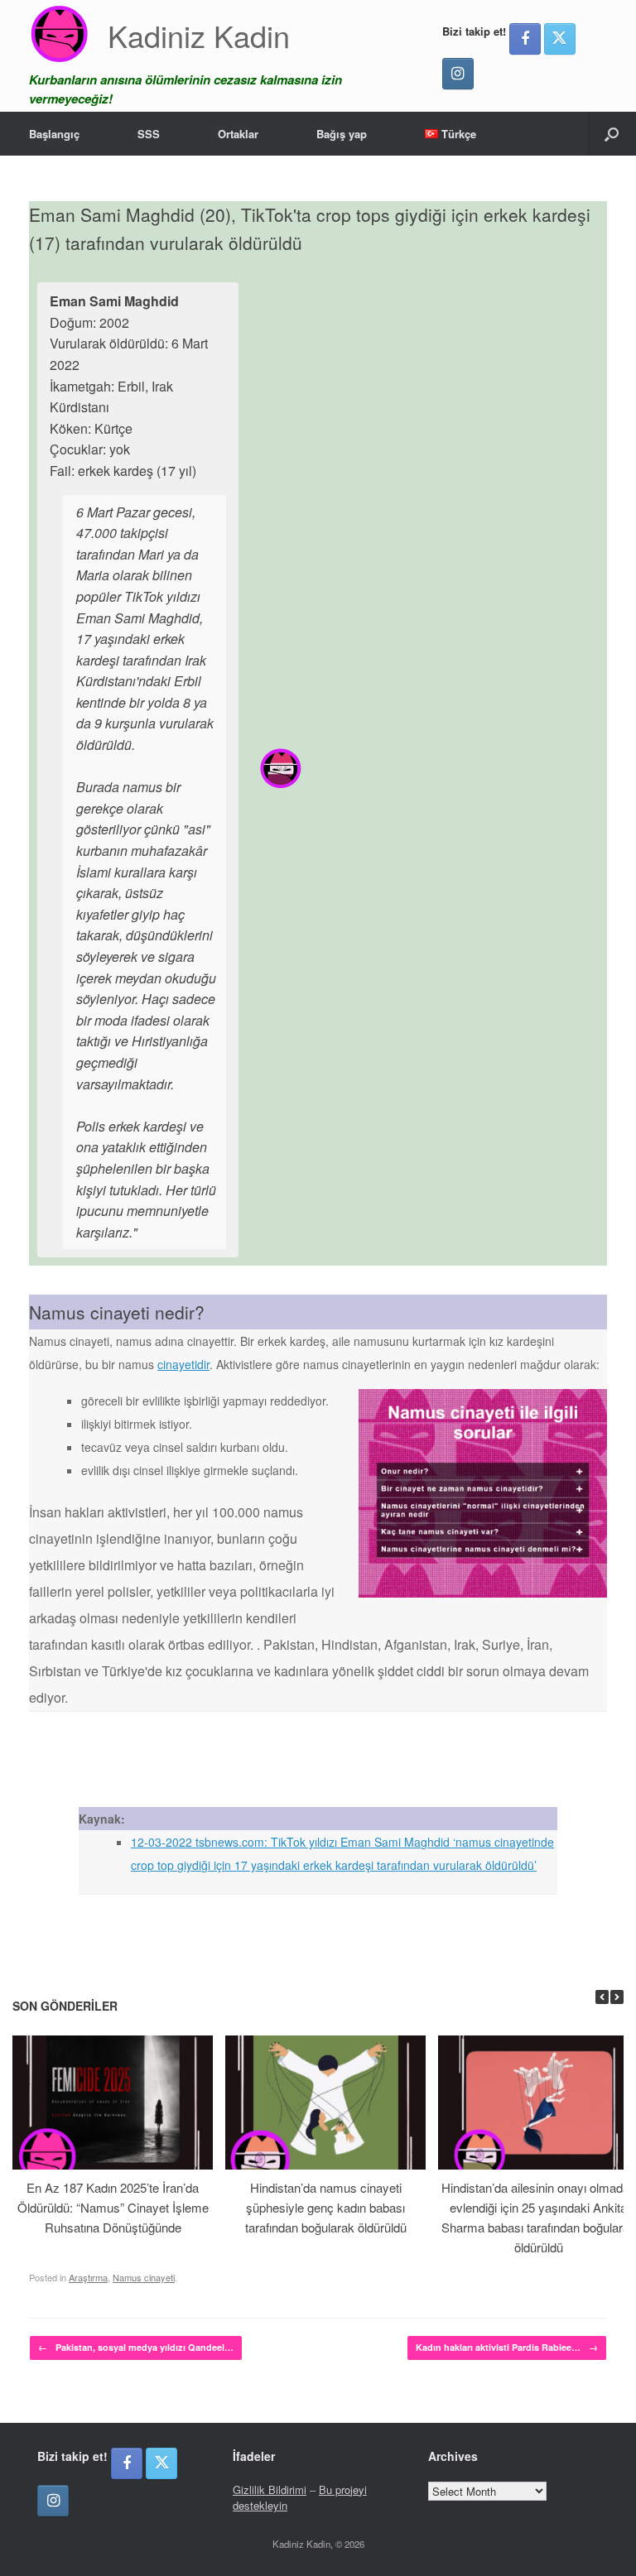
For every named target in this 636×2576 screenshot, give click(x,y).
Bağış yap (342, 134)
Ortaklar (238, 134)
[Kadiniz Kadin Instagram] (458, 74)
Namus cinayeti (144, 2277)
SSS (149, 134)
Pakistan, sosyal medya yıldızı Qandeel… (136, 2347)
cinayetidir (183, 1364)
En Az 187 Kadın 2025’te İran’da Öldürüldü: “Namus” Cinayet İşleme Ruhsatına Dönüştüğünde (113, 2207)
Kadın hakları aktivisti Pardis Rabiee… (507, 2347)
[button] (612, 134)
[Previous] (602, 1997)
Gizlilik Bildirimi (270, 2489)
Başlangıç (54, 134)
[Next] (617, 1997)
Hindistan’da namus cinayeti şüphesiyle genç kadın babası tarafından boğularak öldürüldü (326, 2207)
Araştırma (88, 2277)
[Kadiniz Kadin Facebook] (525, 39)
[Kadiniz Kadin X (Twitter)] (560, 39)
